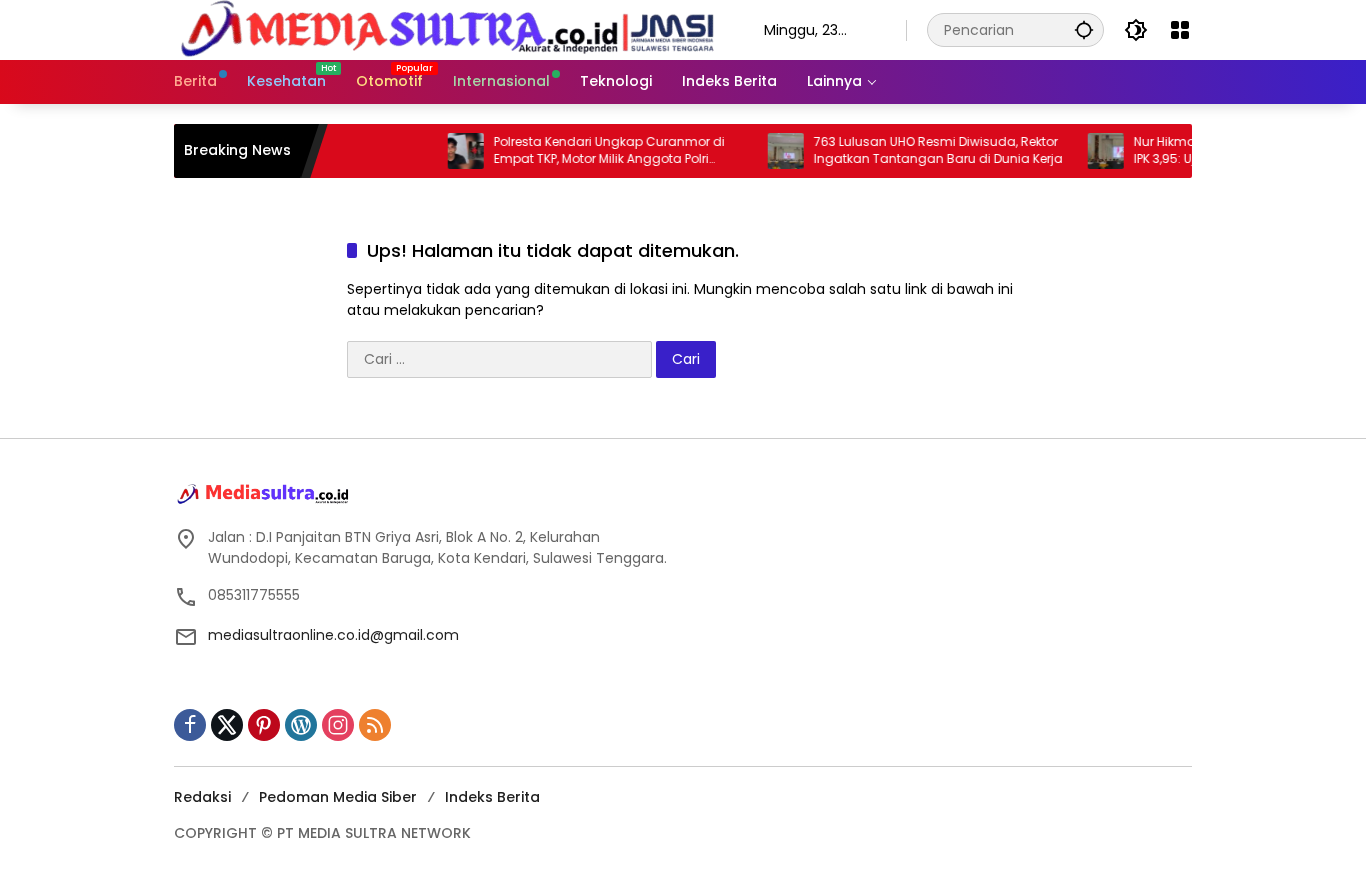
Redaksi (202, 797)
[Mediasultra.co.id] (449, 29)
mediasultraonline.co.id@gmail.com (333, 635)
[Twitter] (227, 725)
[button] (1084, 29)
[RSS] (375, 725)
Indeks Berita (492, 797)
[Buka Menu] (1180, 30)
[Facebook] (190, 725)
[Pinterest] (264, 725)
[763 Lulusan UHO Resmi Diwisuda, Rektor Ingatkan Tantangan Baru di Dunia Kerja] (768, 151)
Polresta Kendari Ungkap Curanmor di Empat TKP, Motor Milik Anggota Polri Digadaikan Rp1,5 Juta (591, 151)
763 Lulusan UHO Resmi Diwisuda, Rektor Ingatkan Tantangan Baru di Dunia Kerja (920, 150)
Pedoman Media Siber (338, 797)
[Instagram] (338, 725)
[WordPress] (301, 725)
